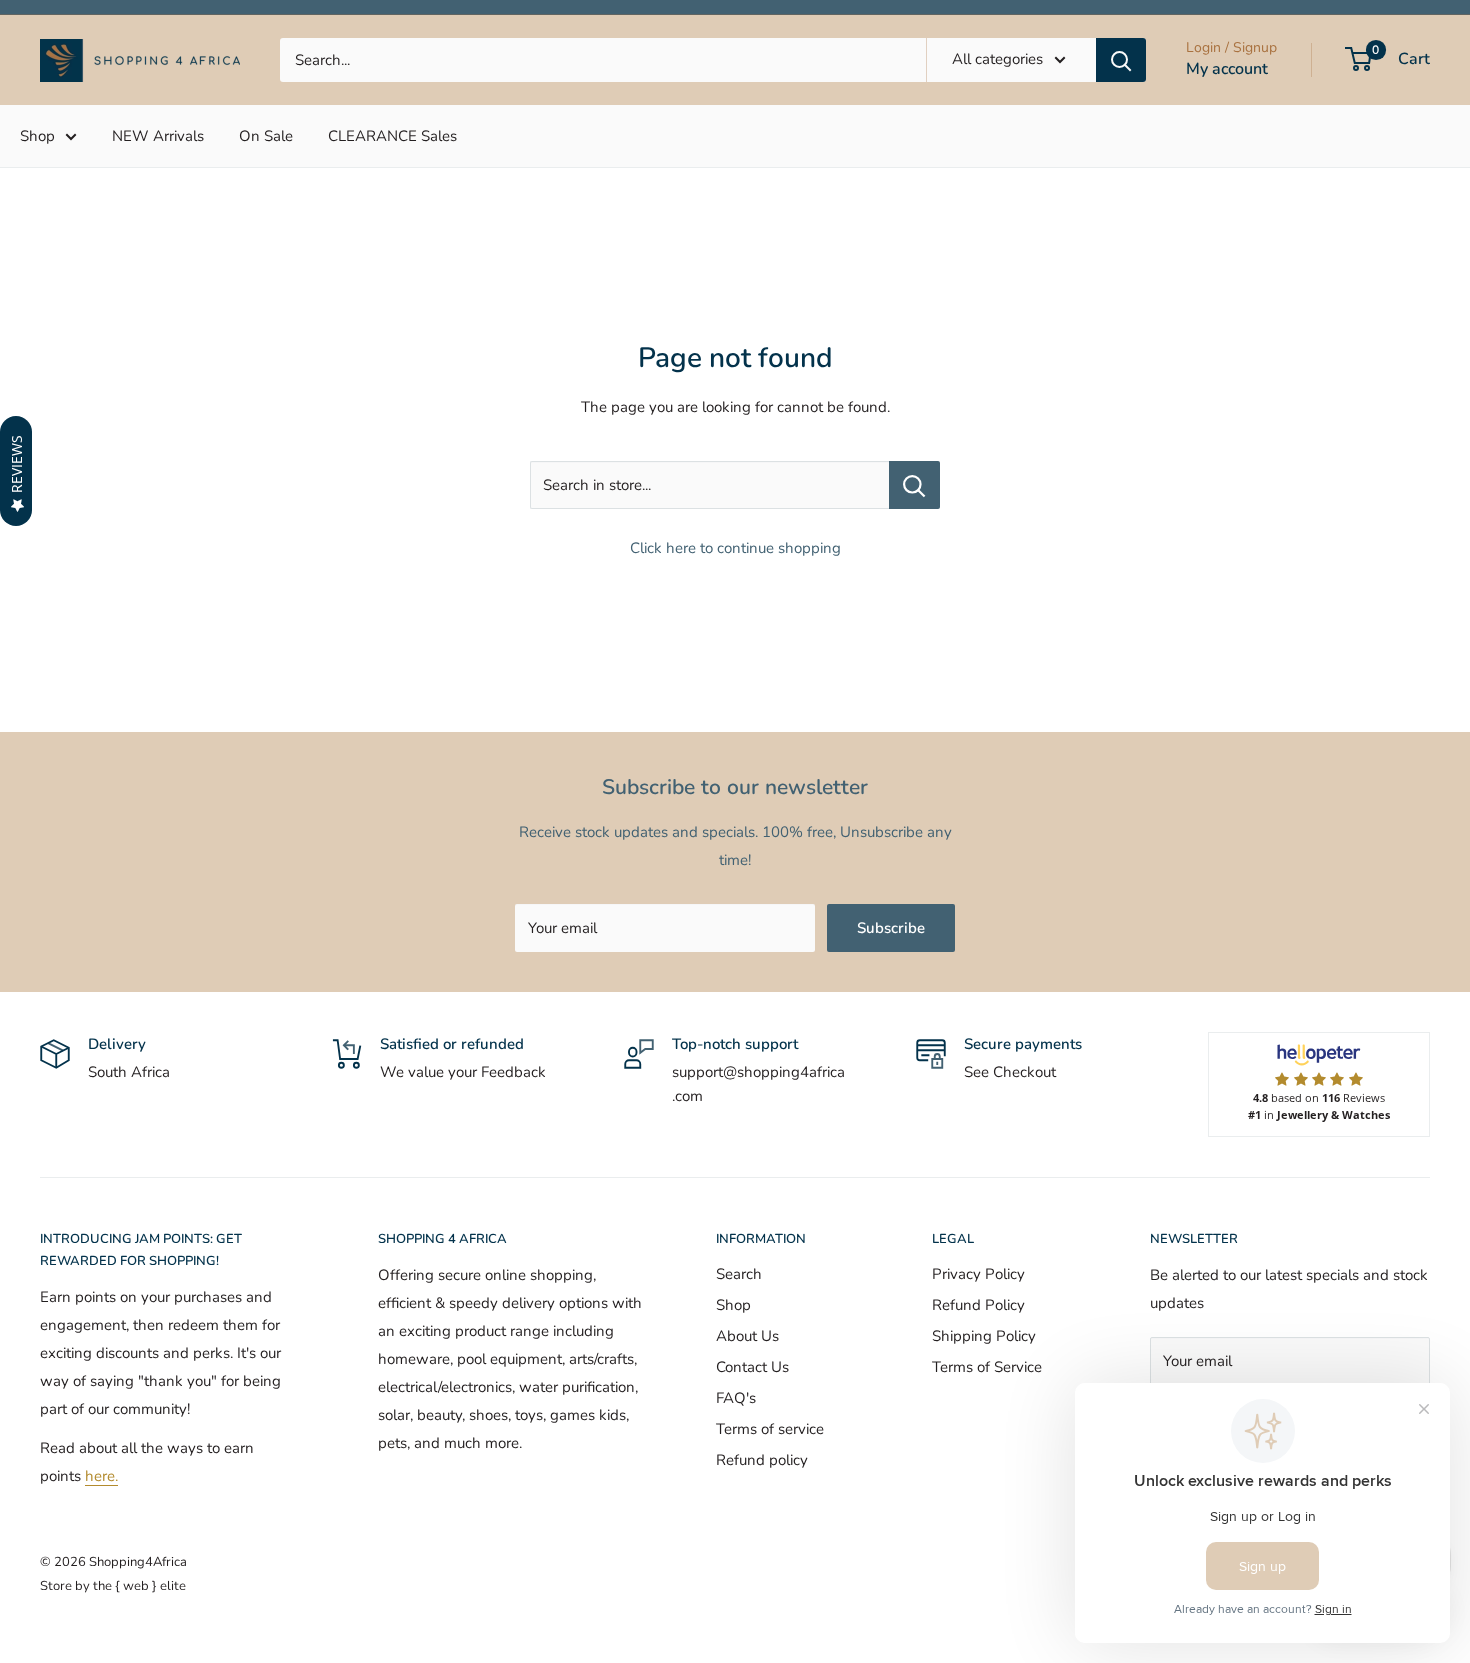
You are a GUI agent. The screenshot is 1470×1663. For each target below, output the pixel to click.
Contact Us (752, 1367)
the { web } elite (139, 1586)
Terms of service (770, 1429)
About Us (747, 1336)
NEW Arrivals (158, 136)
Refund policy (762, 1460)
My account (1227, 69)
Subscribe (891, 928)
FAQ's (736, 1398)
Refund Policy (978, 1305)
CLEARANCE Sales (392, 136)
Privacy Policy (978, 1274)
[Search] (1121, 60)
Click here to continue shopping (735, 548)
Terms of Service (987, 1367)
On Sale (266, 136)
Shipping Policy (984, 1336)
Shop (37, 136)
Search (739, 1274)
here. (101, 1476)
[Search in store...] (914, 485)
